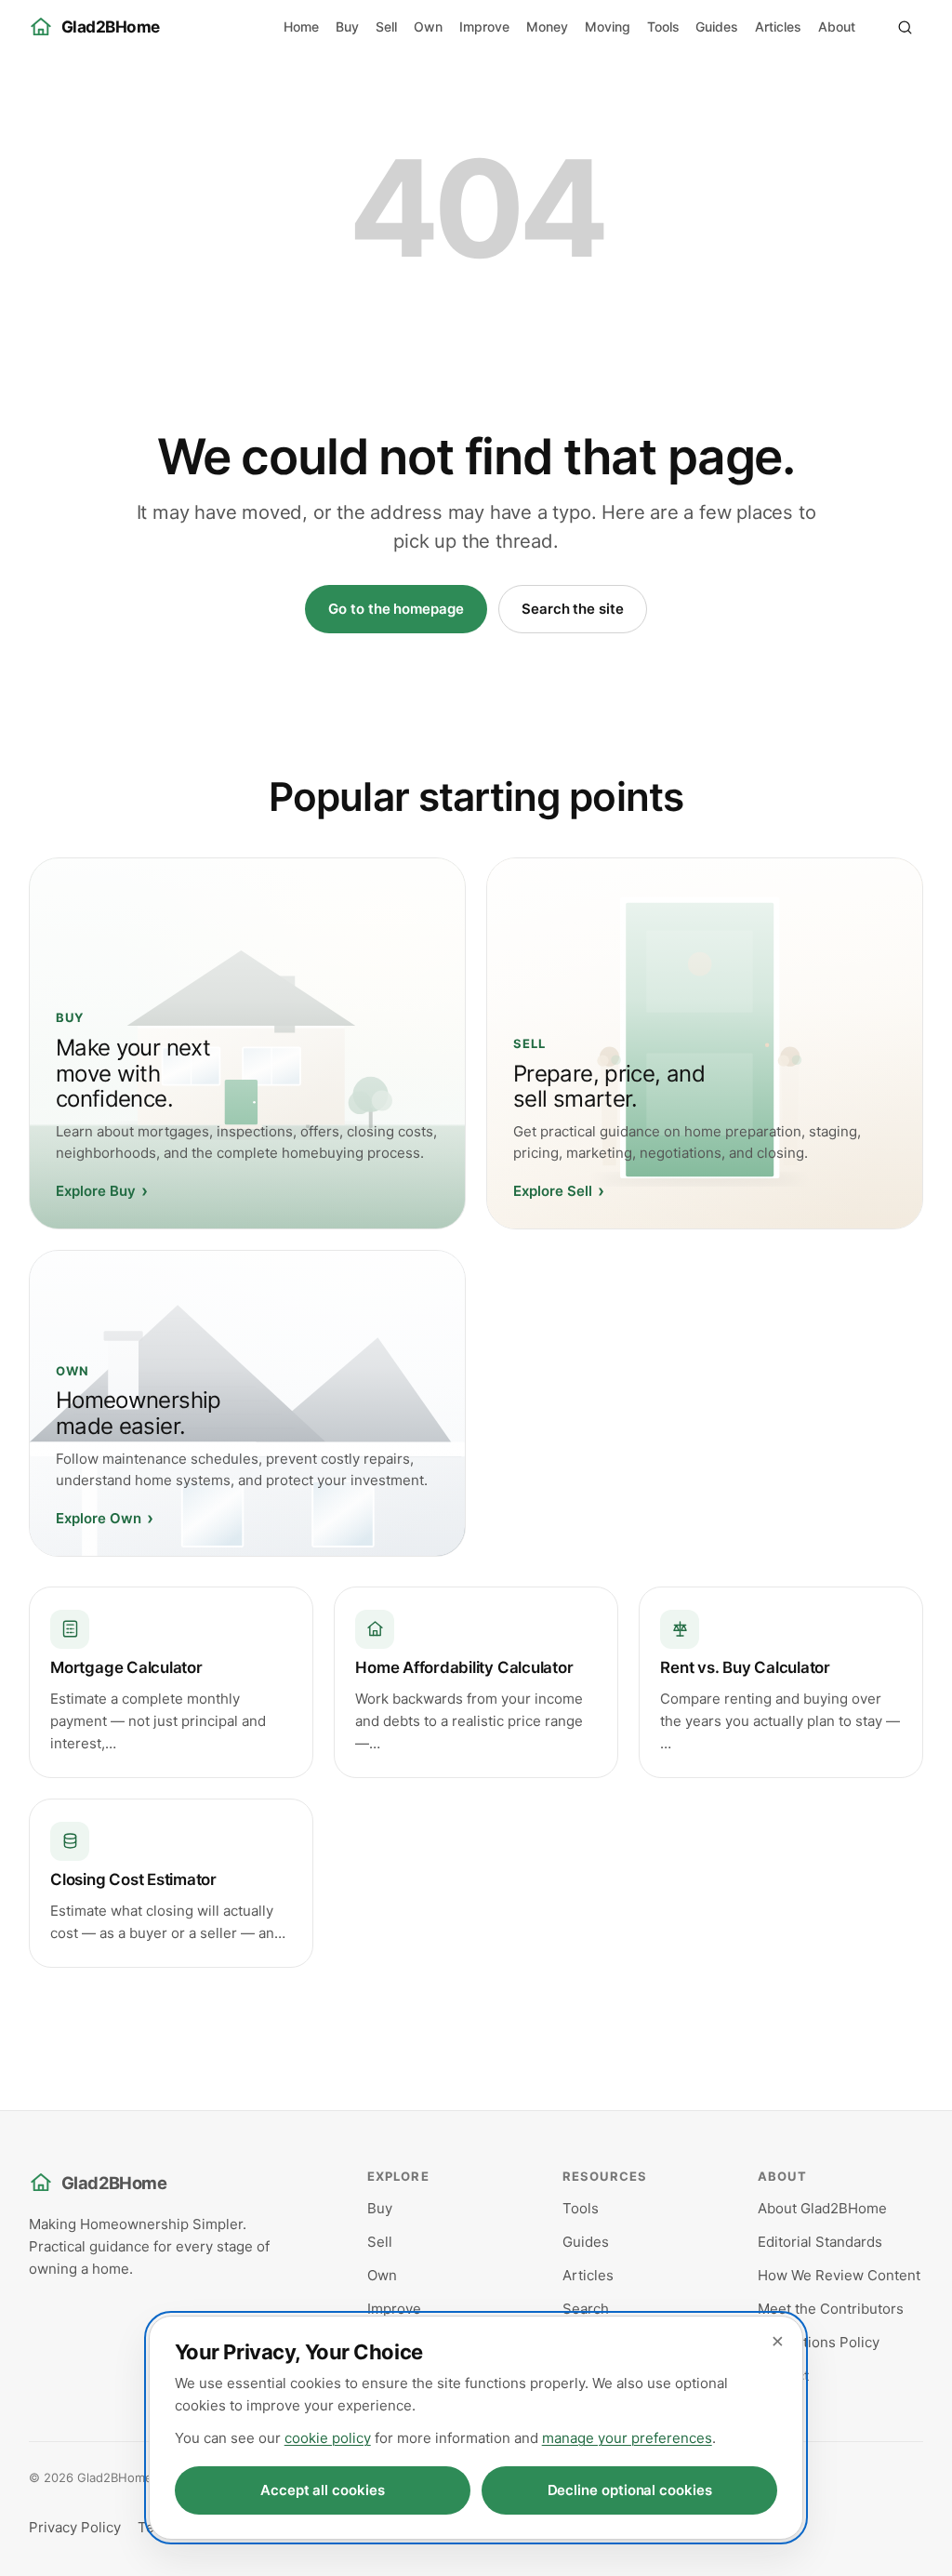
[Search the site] (905, 27)
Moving (608, 27)
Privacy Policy (75, 2527)
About (837, 27)
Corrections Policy (819, 2342)
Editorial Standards (820, 2242)
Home (301, 27)
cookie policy (328, 2438)
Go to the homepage (396, 609)
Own (428, 27)
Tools (663, 27)
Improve (484, 27)
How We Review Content (839, 2275)
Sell (386, 27)
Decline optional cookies (630, 2490)
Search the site (573, 609)
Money (547, 27)
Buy (347, 27)
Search (586, 2309)
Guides (717, 27)
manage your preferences (627, 2438)
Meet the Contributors (831, 2309)
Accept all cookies (323, 2490)
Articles (778, 27)
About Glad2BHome (822, 2208)
